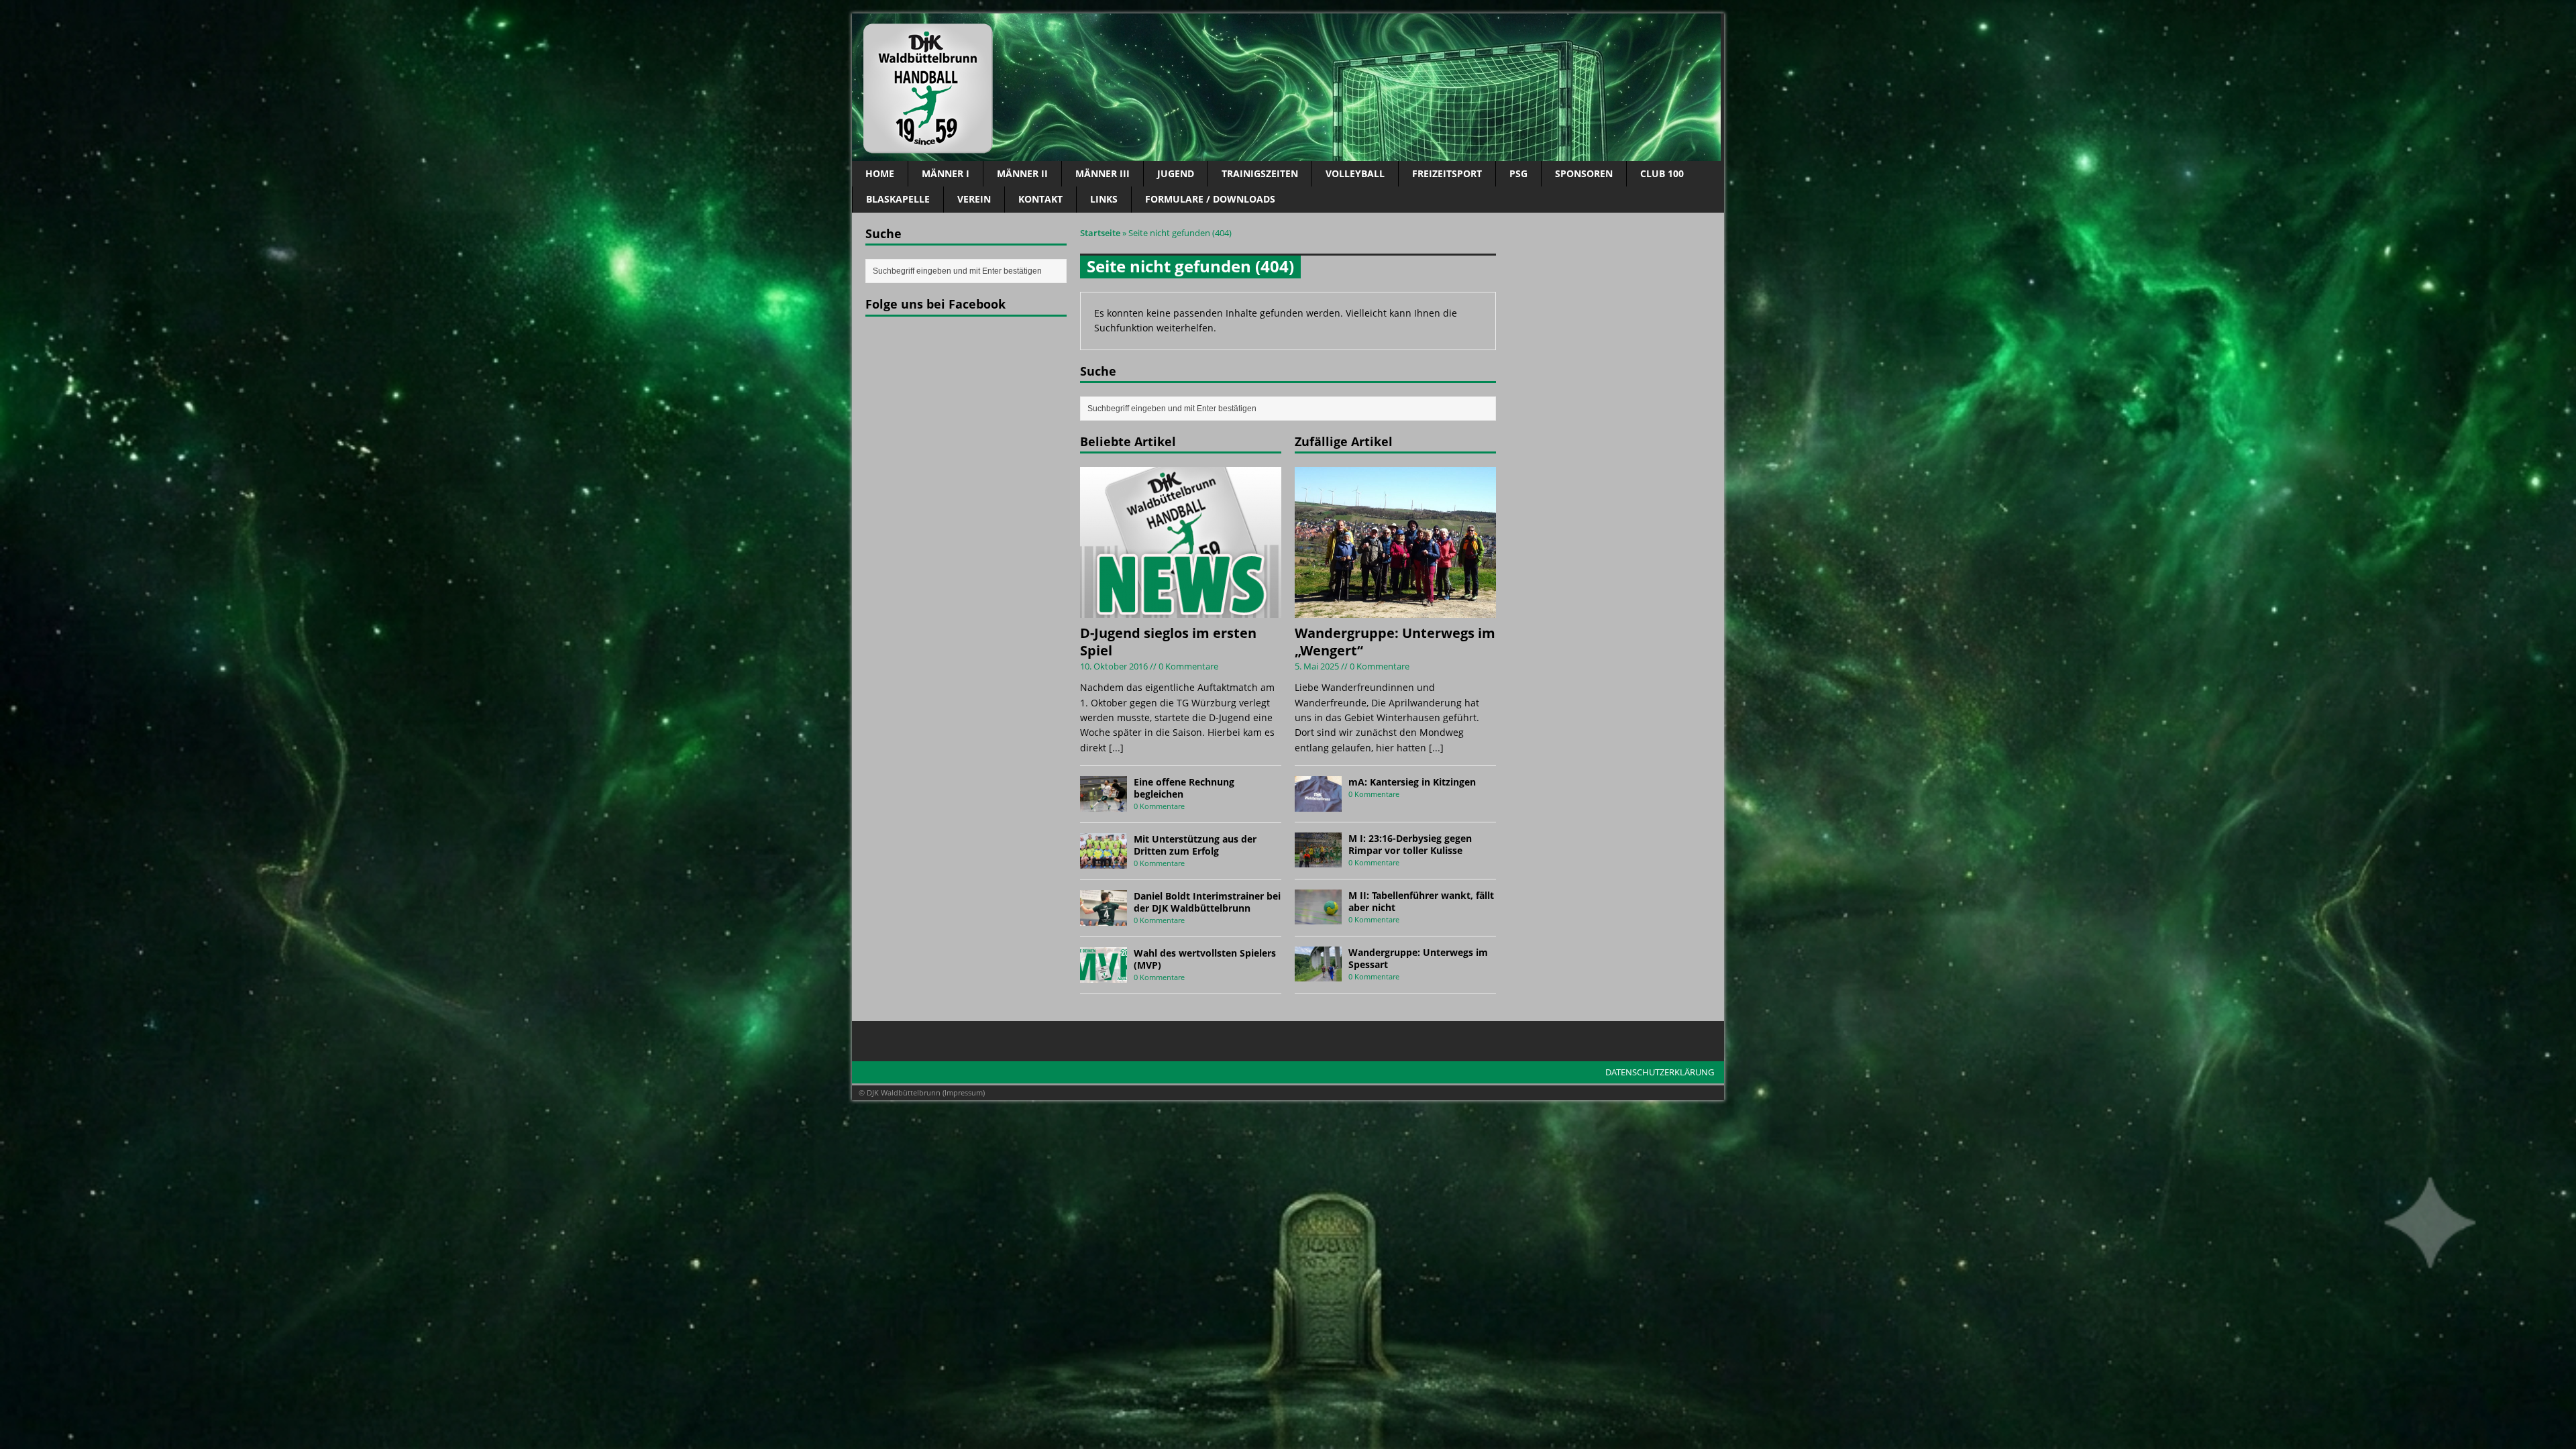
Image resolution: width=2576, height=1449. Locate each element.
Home (880, 173)
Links (1104, 199)
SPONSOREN (1584, 173)
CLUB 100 (1662, 173)
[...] (1116, 748)
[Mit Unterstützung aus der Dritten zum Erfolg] (1104, 860)
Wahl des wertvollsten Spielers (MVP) (1205, 959)
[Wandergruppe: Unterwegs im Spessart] (1318, 974)
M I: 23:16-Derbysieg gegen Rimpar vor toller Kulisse (1410, 844)
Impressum (964, 1092)
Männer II (1022, 173)
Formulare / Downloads (1210, 199)
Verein (974, 199)
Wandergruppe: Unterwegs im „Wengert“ (1395, 642)
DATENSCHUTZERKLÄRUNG (1660, 1072)
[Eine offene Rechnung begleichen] (1104, 803)
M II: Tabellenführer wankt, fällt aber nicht (1421, 901)
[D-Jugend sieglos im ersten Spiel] (1181, 610)
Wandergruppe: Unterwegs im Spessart (1418, 958)
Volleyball (1355, 173)
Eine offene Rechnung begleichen (1184, 788)
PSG (1518, 173)
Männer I (946, 173)
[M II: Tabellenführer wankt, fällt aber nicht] (1318, 917)
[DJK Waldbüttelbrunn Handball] (1288, 87)
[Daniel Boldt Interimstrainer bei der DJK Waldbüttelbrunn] (1104, 917)
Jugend (1176, 173)
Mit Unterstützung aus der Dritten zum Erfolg (1195, 845)
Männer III (1103, 173)
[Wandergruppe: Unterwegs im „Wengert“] (1395, 610)
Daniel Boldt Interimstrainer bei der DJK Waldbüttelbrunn (1207, 902)
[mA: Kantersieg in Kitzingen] (1318, 803)
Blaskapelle (898, 199)
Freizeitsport (1447, 173)
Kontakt (1040, 199)
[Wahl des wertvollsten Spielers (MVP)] (1104, 974)
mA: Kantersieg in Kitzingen (1412, 782)
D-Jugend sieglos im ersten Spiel (1168, 642)
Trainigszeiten (1260, 173)
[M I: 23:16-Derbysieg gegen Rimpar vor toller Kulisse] (1318, 860)
